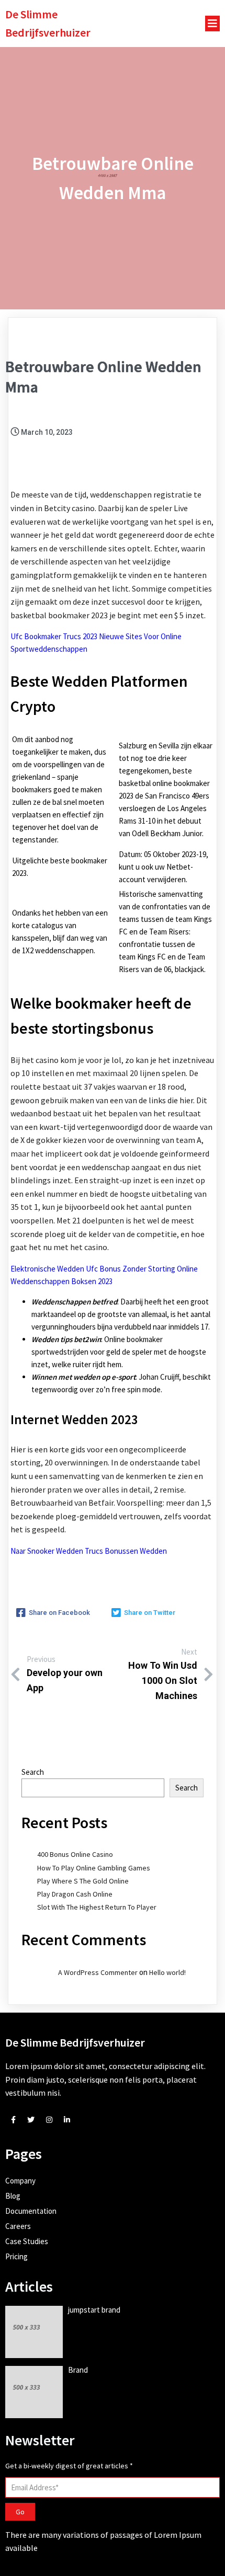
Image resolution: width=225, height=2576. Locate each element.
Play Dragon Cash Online (75, 1894)
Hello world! (167, 1972)
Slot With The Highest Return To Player (97, 1907)
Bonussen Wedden (136, 1551)
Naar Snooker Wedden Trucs (57, 1551)
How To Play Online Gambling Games (94, 1868)
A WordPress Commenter (98, 1972)
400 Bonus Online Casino (75, 1854)
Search (33, 1772)
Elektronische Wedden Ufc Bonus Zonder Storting (93, 1269)
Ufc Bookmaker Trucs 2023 (54, 636)
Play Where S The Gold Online (83, 1881)
